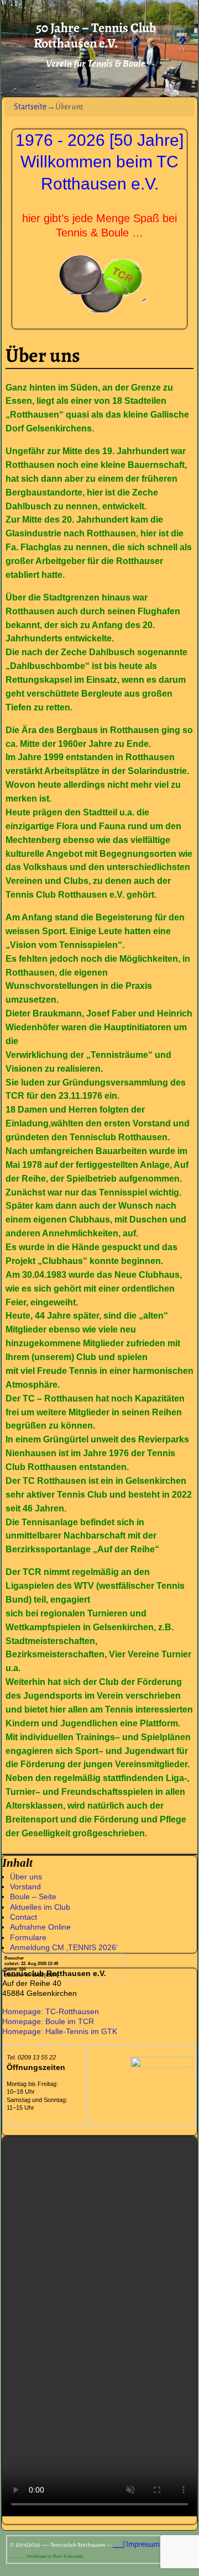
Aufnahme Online (40, 1927)
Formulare (28, 1937)
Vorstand (25, 1887)
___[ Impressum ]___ (143, 2545)
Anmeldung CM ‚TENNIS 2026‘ (64, 1947)
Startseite (30, 107)
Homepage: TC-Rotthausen (51, 2011)
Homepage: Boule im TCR (48, 2021)
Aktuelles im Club (40, 1907)
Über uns (26, 1877)
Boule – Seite (33, 1897)
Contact (23, 1917)
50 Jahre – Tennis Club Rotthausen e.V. (95, 36)
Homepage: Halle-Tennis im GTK (60, 2031)
